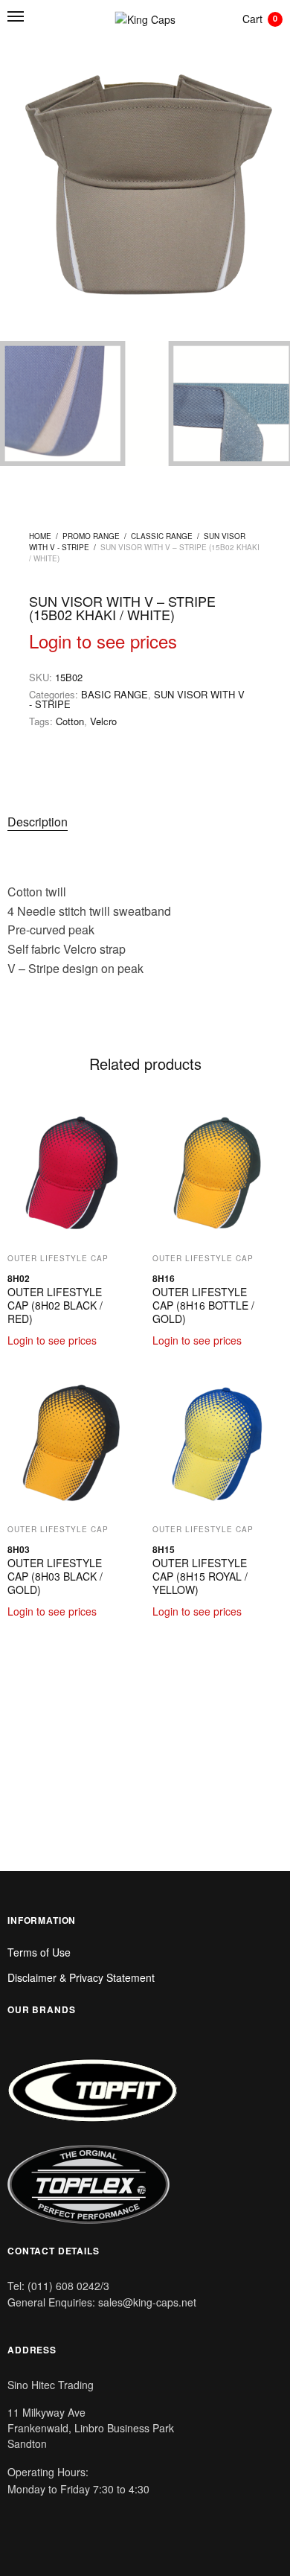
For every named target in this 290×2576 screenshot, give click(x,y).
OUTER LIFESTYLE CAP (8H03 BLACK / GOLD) (55, 1576)
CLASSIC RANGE (162, 536)
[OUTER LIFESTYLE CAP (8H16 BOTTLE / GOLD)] (217, 1174)
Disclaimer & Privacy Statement (81, 1977)
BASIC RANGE (115, 694)
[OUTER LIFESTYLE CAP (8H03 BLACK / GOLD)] (72, 1445)
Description (38, 822)
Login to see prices (103, 641)
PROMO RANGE (91, 536)
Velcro (103, 721)
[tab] (97, 822)
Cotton (70, 721)
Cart (260, 19)
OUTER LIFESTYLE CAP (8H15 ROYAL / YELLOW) (200, 1576)
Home (40, 536)
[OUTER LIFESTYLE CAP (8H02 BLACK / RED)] (72, 1174)
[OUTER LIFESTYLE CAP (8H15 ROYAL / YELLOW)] (217, 1445)
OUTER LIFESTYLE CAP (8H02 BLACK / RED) (55, 1305)
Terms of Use (39, 1952)
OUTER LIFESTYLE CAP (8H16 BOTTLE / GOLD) (203, 1305)
